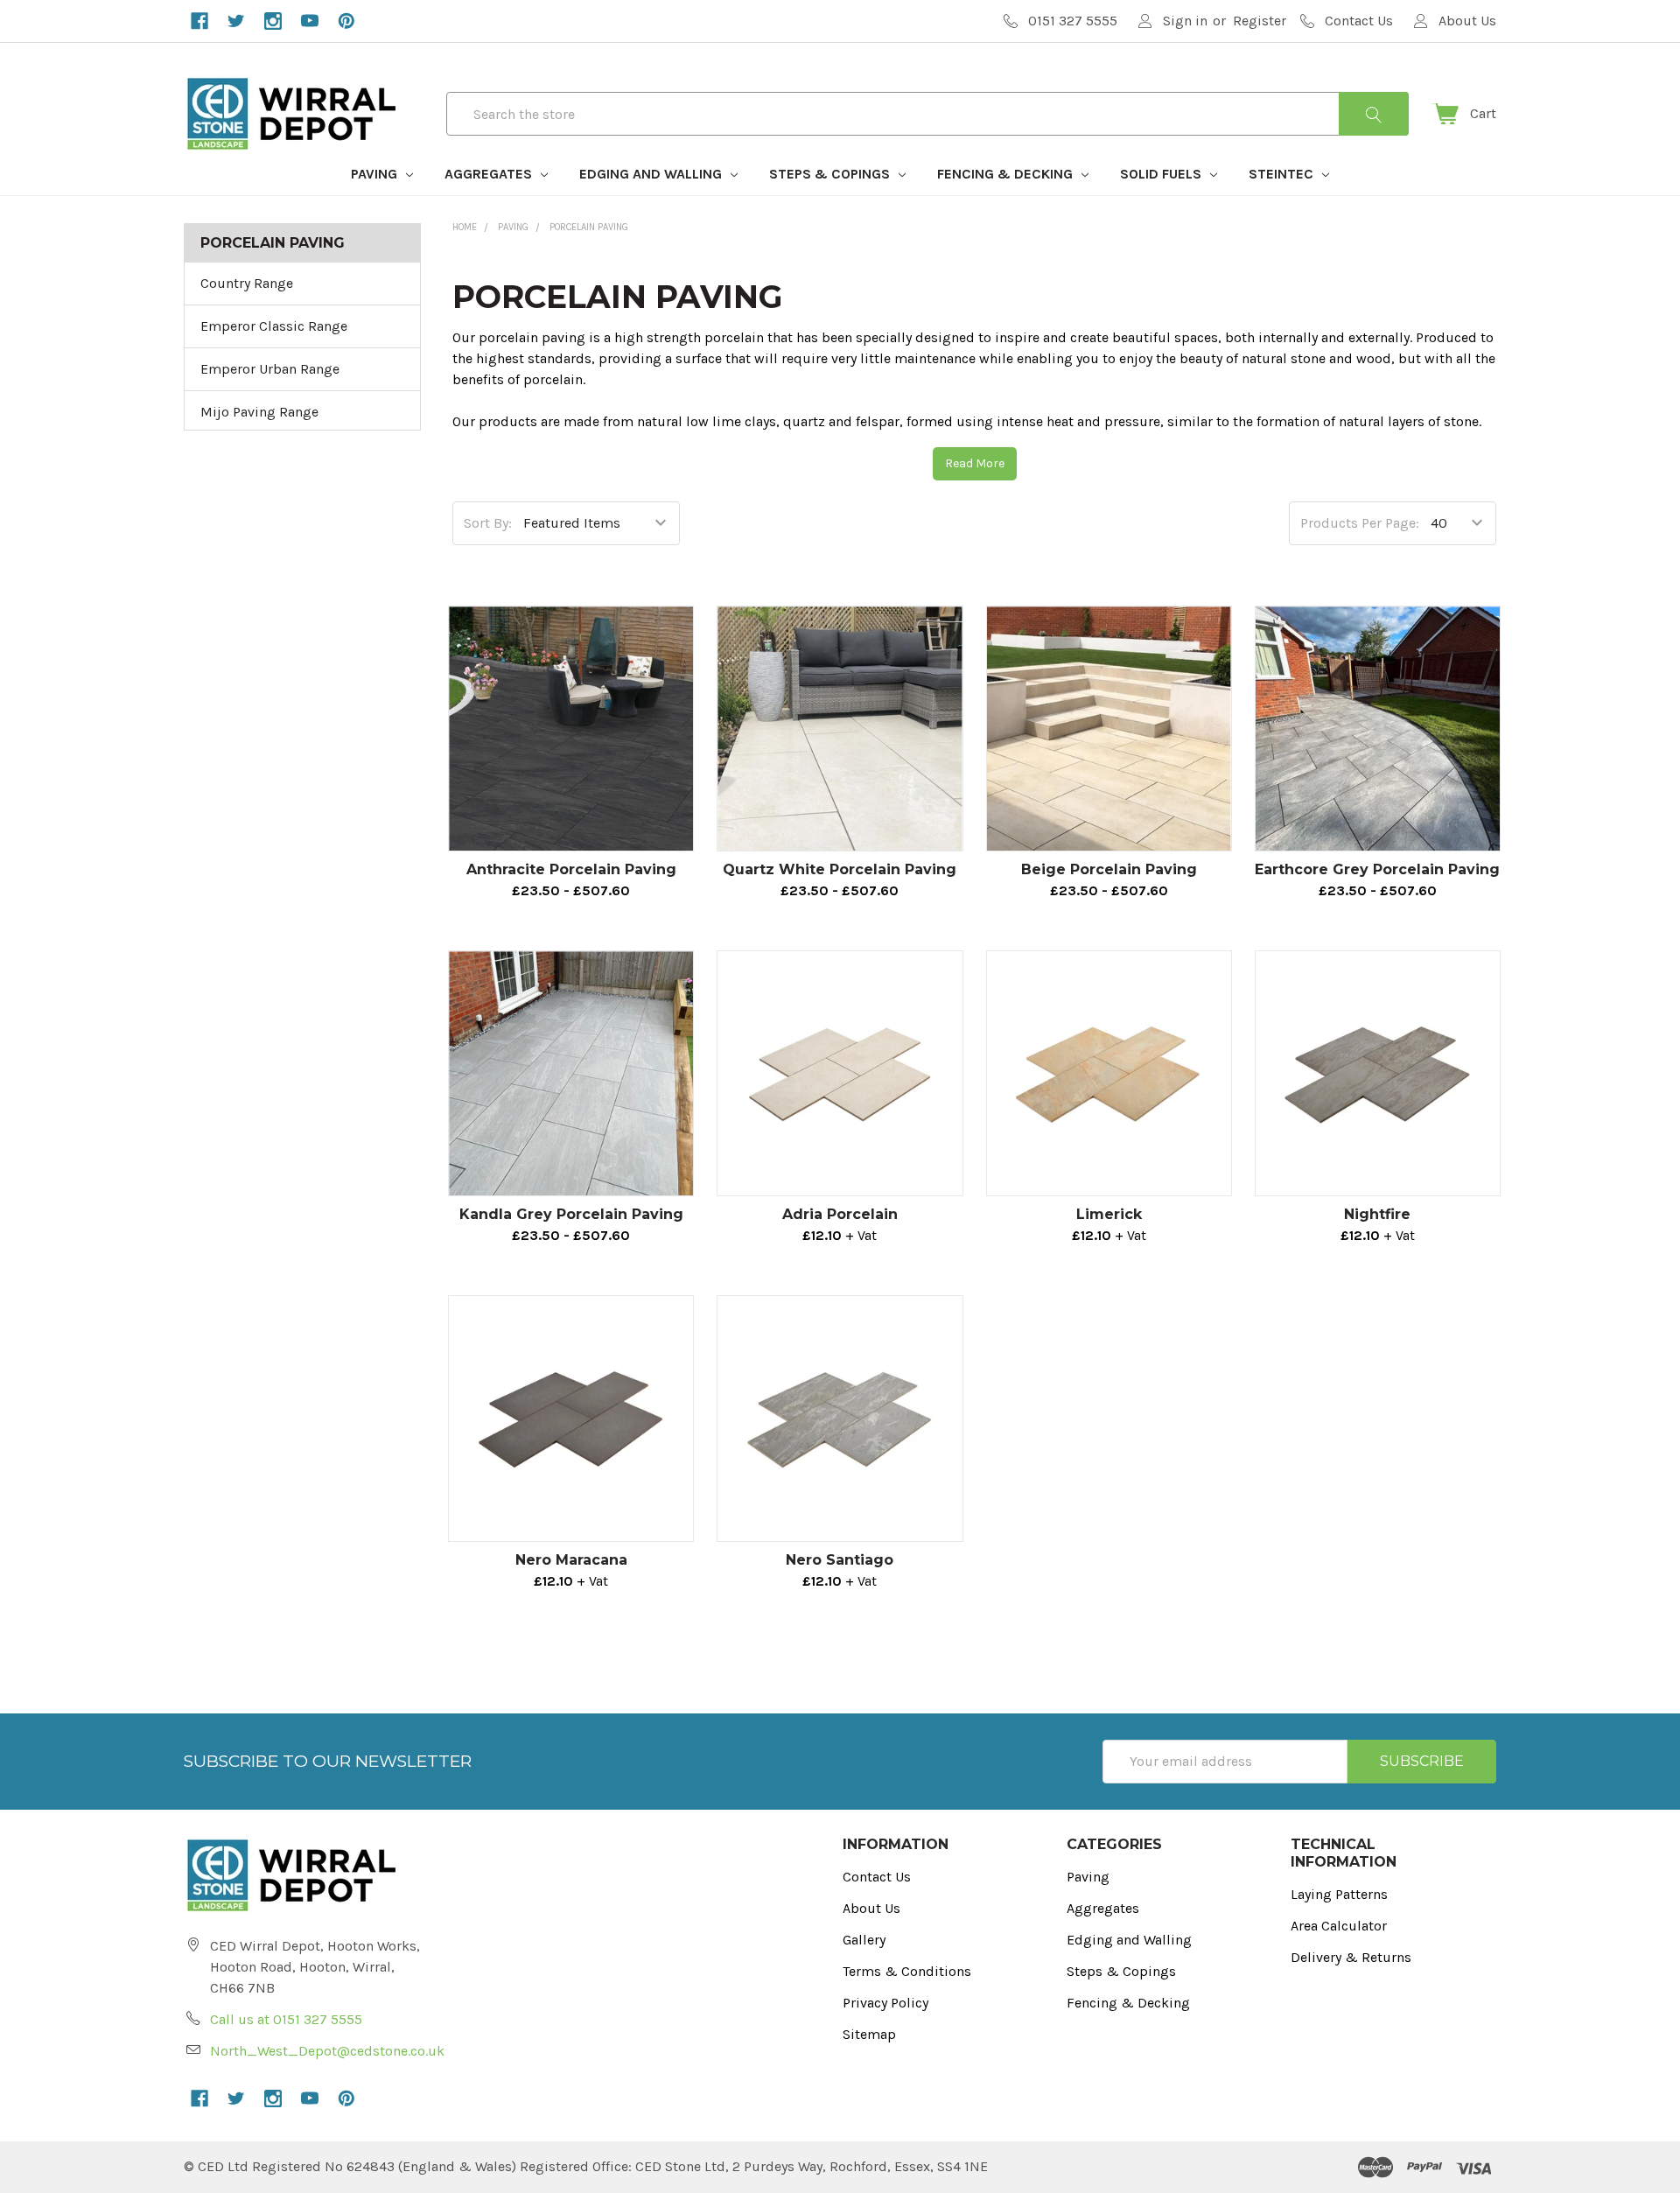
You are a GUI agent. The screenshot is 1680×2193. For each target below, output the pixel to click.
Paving (376, 174)
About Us (871, 1908)
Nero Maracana (571, 1560)
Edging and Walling (652, 174)
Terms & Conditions (907, 1971)
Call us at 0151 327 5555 (286, 2019)
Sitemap (869, 2034)
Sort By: (488, 523)
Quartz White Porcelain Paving (840, 869)
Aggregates (490, 174)
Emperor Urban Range (270, 369)
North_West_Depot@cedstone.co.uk (327, 2051)
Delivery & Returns (1351, 1957)
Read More (975, 463)
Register (1260, 21)
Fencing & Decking (1007, 174)
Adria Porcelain (840, 1214)
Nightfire (1377, 1214)
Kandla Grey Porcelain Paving (571, 1214)
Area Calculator (1339, 1926)
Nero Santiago (840, 1560)
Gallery (864, 1940)
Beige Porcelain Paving (1109, 869)
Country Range (247, 283)
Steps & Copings (831, 174)
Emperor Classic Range (274, 326)
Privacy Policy (885, 2003)
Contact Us (877, 1877)
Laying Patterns (1339, 1894)
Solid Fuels (1162, 174)
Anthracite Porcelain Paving (571, 869)
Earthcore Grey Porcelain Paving (1377, 869)
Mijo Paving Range (259, 412)
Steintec (1283, 174)
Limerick (1109, 1214)
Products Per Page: (1360, 523)
